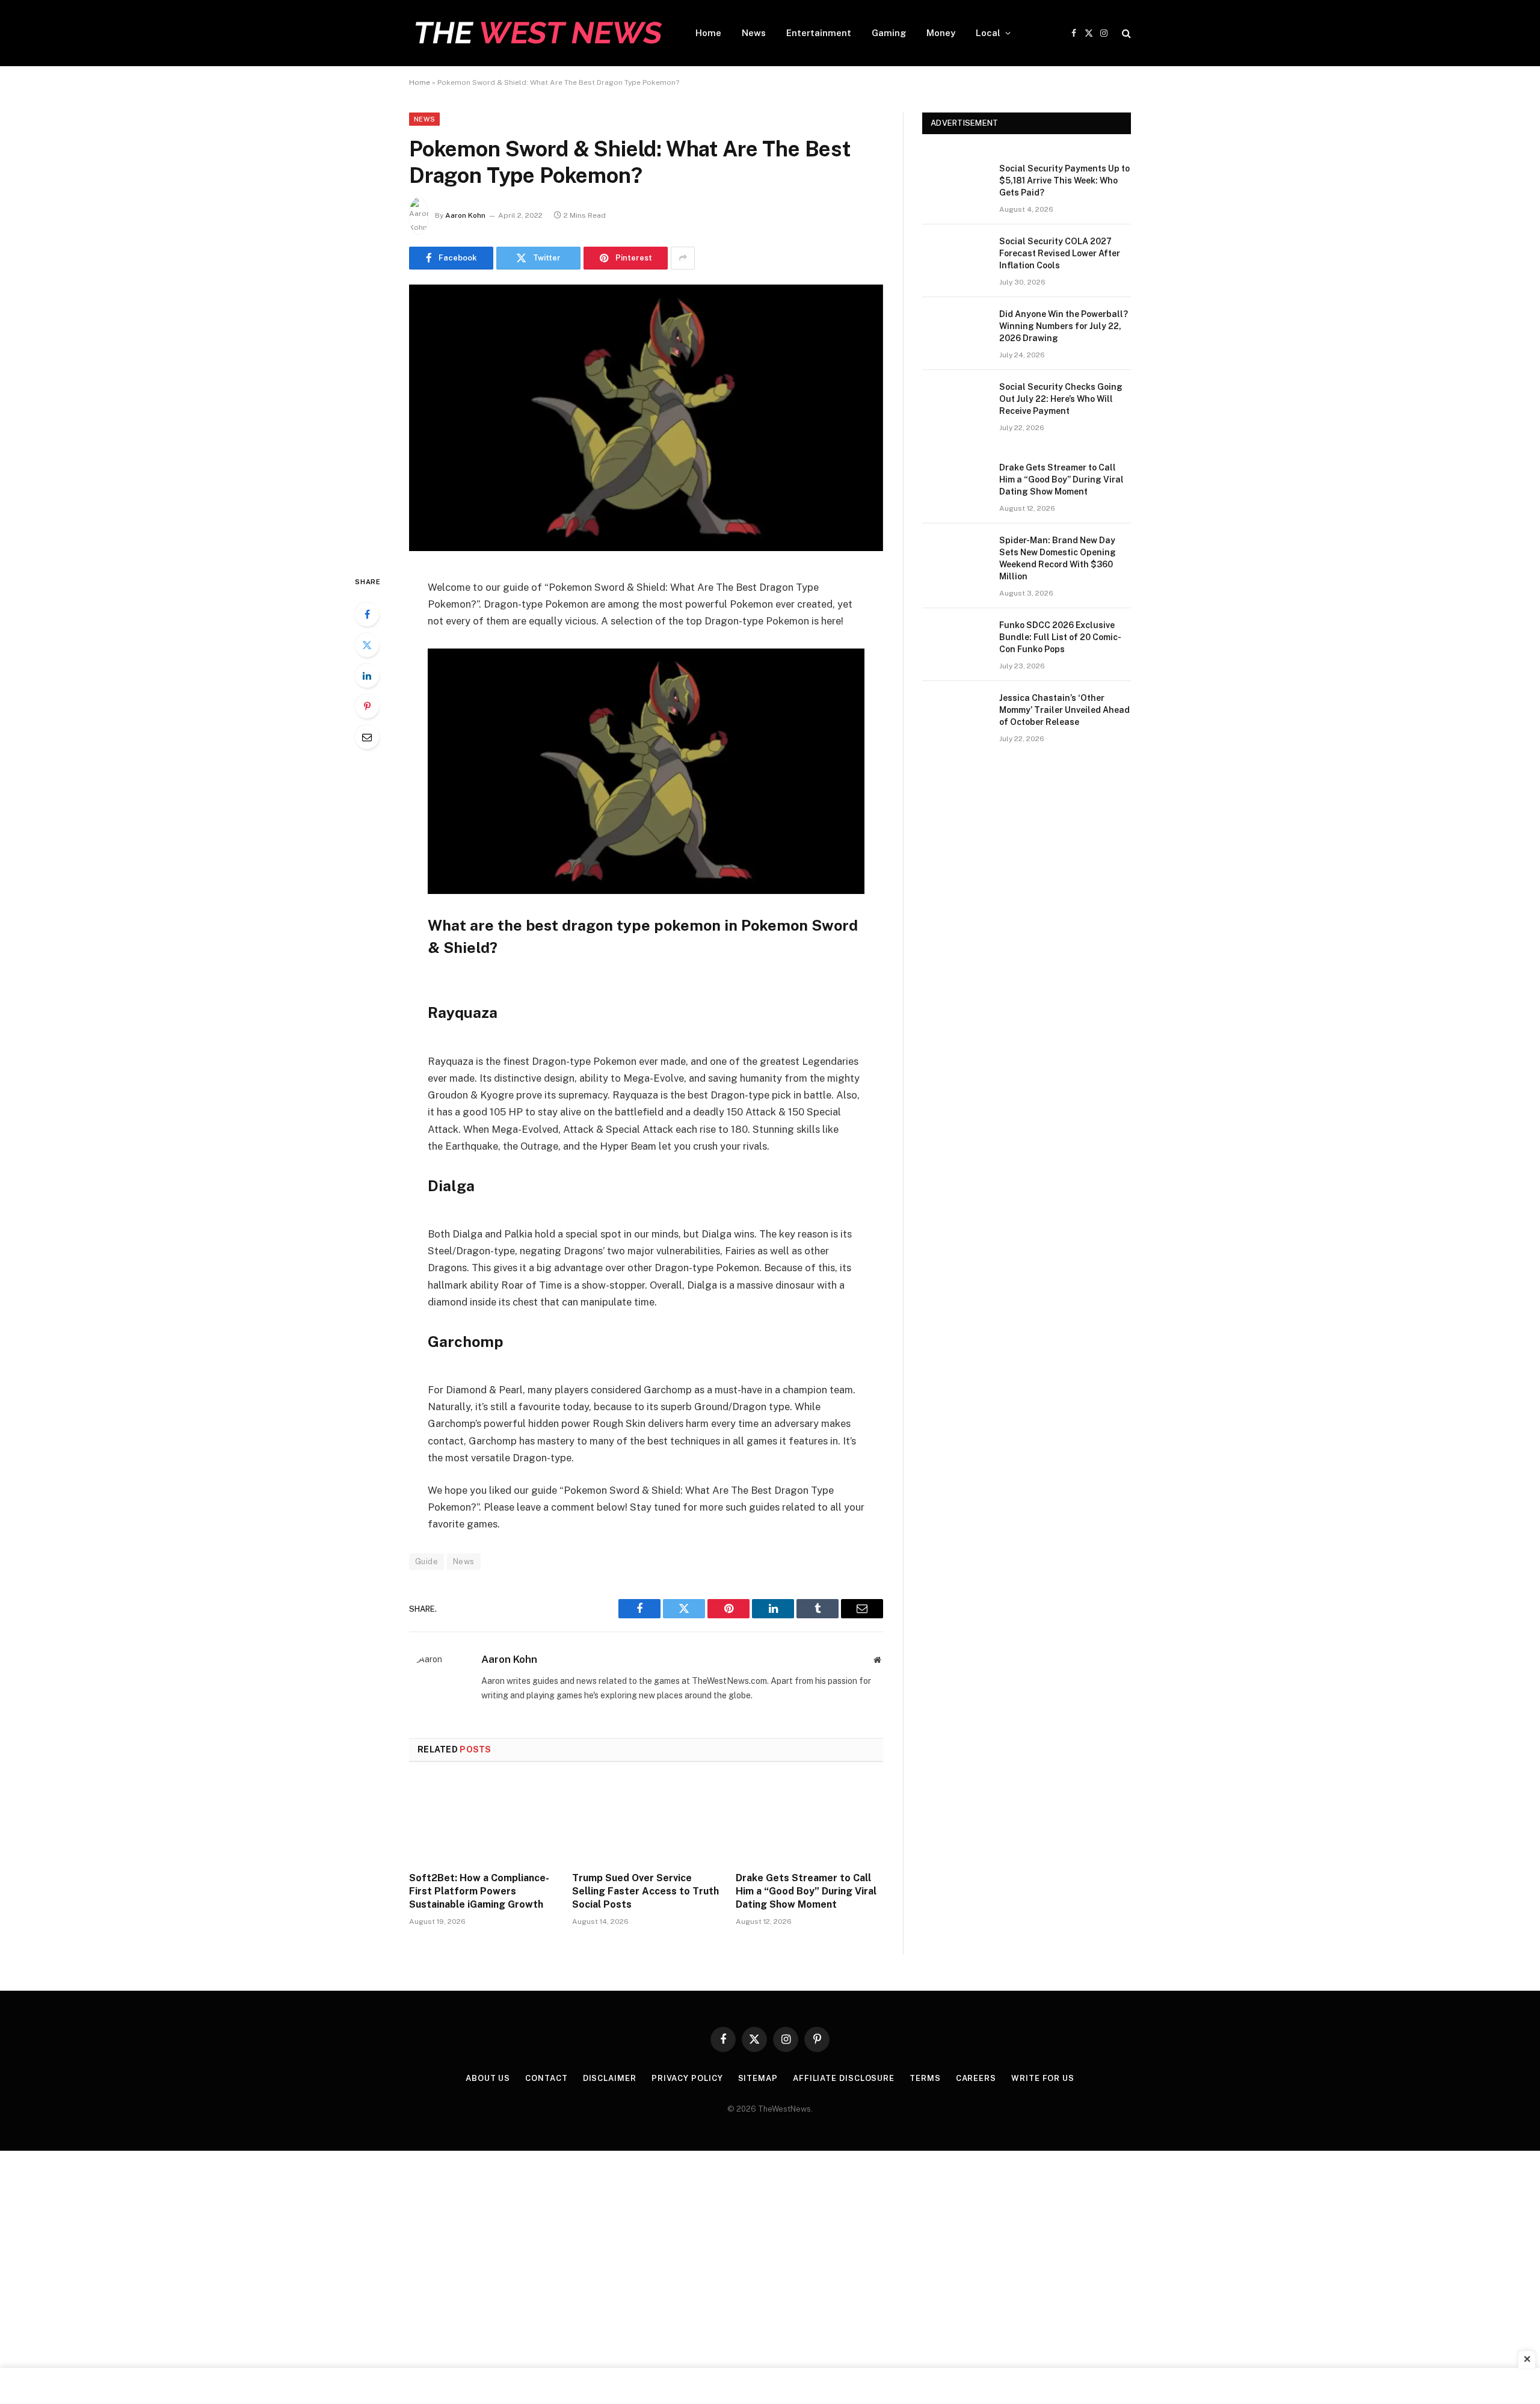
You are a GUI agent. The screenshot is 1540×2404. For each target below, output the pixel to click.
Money (941, 33)
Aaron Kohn (465, 215)
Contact (546, 2078)
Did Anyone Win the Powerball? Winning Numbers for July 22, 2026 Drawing (1064, 326)
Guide (427, 1561)
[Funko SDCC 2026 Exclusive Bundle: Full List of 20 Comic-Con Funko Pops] (955, 641)
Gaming (889, 33)
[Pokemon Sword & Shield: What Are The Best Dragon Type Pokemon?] (646, 548)
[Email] (367, 737)
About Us (488, 2078)
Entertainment (819, 33)
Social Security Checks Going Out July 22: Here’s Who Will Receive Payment (1061, 399)
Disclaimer (610, 2078)
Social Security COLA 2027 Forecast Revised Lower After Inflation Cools (1060, 253)
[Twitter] (367, 645)
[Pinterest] (367, 706)
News (754, 33)
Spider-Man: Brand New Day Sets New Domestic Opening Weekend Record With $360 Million (1058, 558)
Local (988, 33)
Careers (976, 2078)
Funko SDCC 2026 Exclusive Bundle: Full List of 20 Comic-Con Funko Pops (1060, 637)
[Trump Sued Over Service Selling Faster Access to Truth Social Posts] (646, 1820)
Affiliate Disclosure (844, 2078)
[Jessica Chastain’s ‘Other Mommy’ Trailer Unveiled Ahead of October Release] (955, 713)
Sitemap (758, 2078)
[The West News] (537, 33)
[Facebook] (367, 614)
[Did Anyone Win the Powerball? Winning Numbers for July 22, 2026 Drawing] (955, 330)
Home (708, 33)
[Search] (1125, 33)
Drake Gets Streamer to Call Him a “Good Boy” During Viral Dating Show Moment (806, 1891)
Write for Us (1043, 2078)
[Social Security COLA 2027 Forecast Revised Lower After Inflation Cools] (955, 257)
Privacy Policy (687, 2078)
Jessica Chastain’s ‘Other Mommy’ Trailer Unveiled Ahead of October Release (1064, 710)
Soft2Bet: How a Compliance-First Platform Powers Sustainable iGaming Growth (479, 1891)
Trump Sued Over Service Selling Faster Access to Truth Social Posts (645, 1891)
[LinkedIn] (367, 676)
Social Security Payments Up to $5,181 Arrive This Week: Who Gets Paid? (1064, 180)
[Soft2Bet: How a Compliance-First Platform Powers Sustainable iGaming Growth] (483, 1820)
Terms (925, 2078)
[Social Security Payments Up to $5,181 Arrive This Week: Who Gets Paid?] (955, 184)
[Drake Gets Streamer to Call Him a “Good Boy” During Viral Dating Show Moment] (809, 1820)
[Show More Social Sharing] (683, 258)
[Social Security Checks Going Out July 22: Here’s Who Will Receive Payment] (955, 402)
